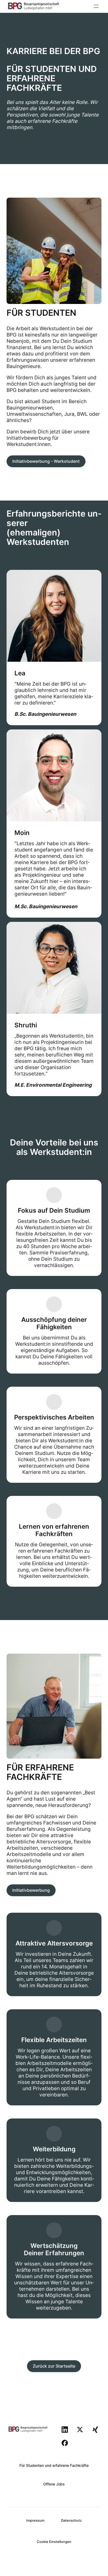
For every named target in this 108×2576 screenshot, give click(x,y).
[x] (80, 2430)
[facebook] (65, 2443)
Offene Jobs (54, 2484)
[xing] (95, 2430)
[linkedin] (65, 2430)
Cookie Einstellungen (54, 2542)
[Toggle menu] (96, 6)
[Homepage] (34, 6)
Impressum (35, 2520)
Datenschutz (71, 2520)
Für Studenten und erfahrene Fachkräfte (54, 2465)
